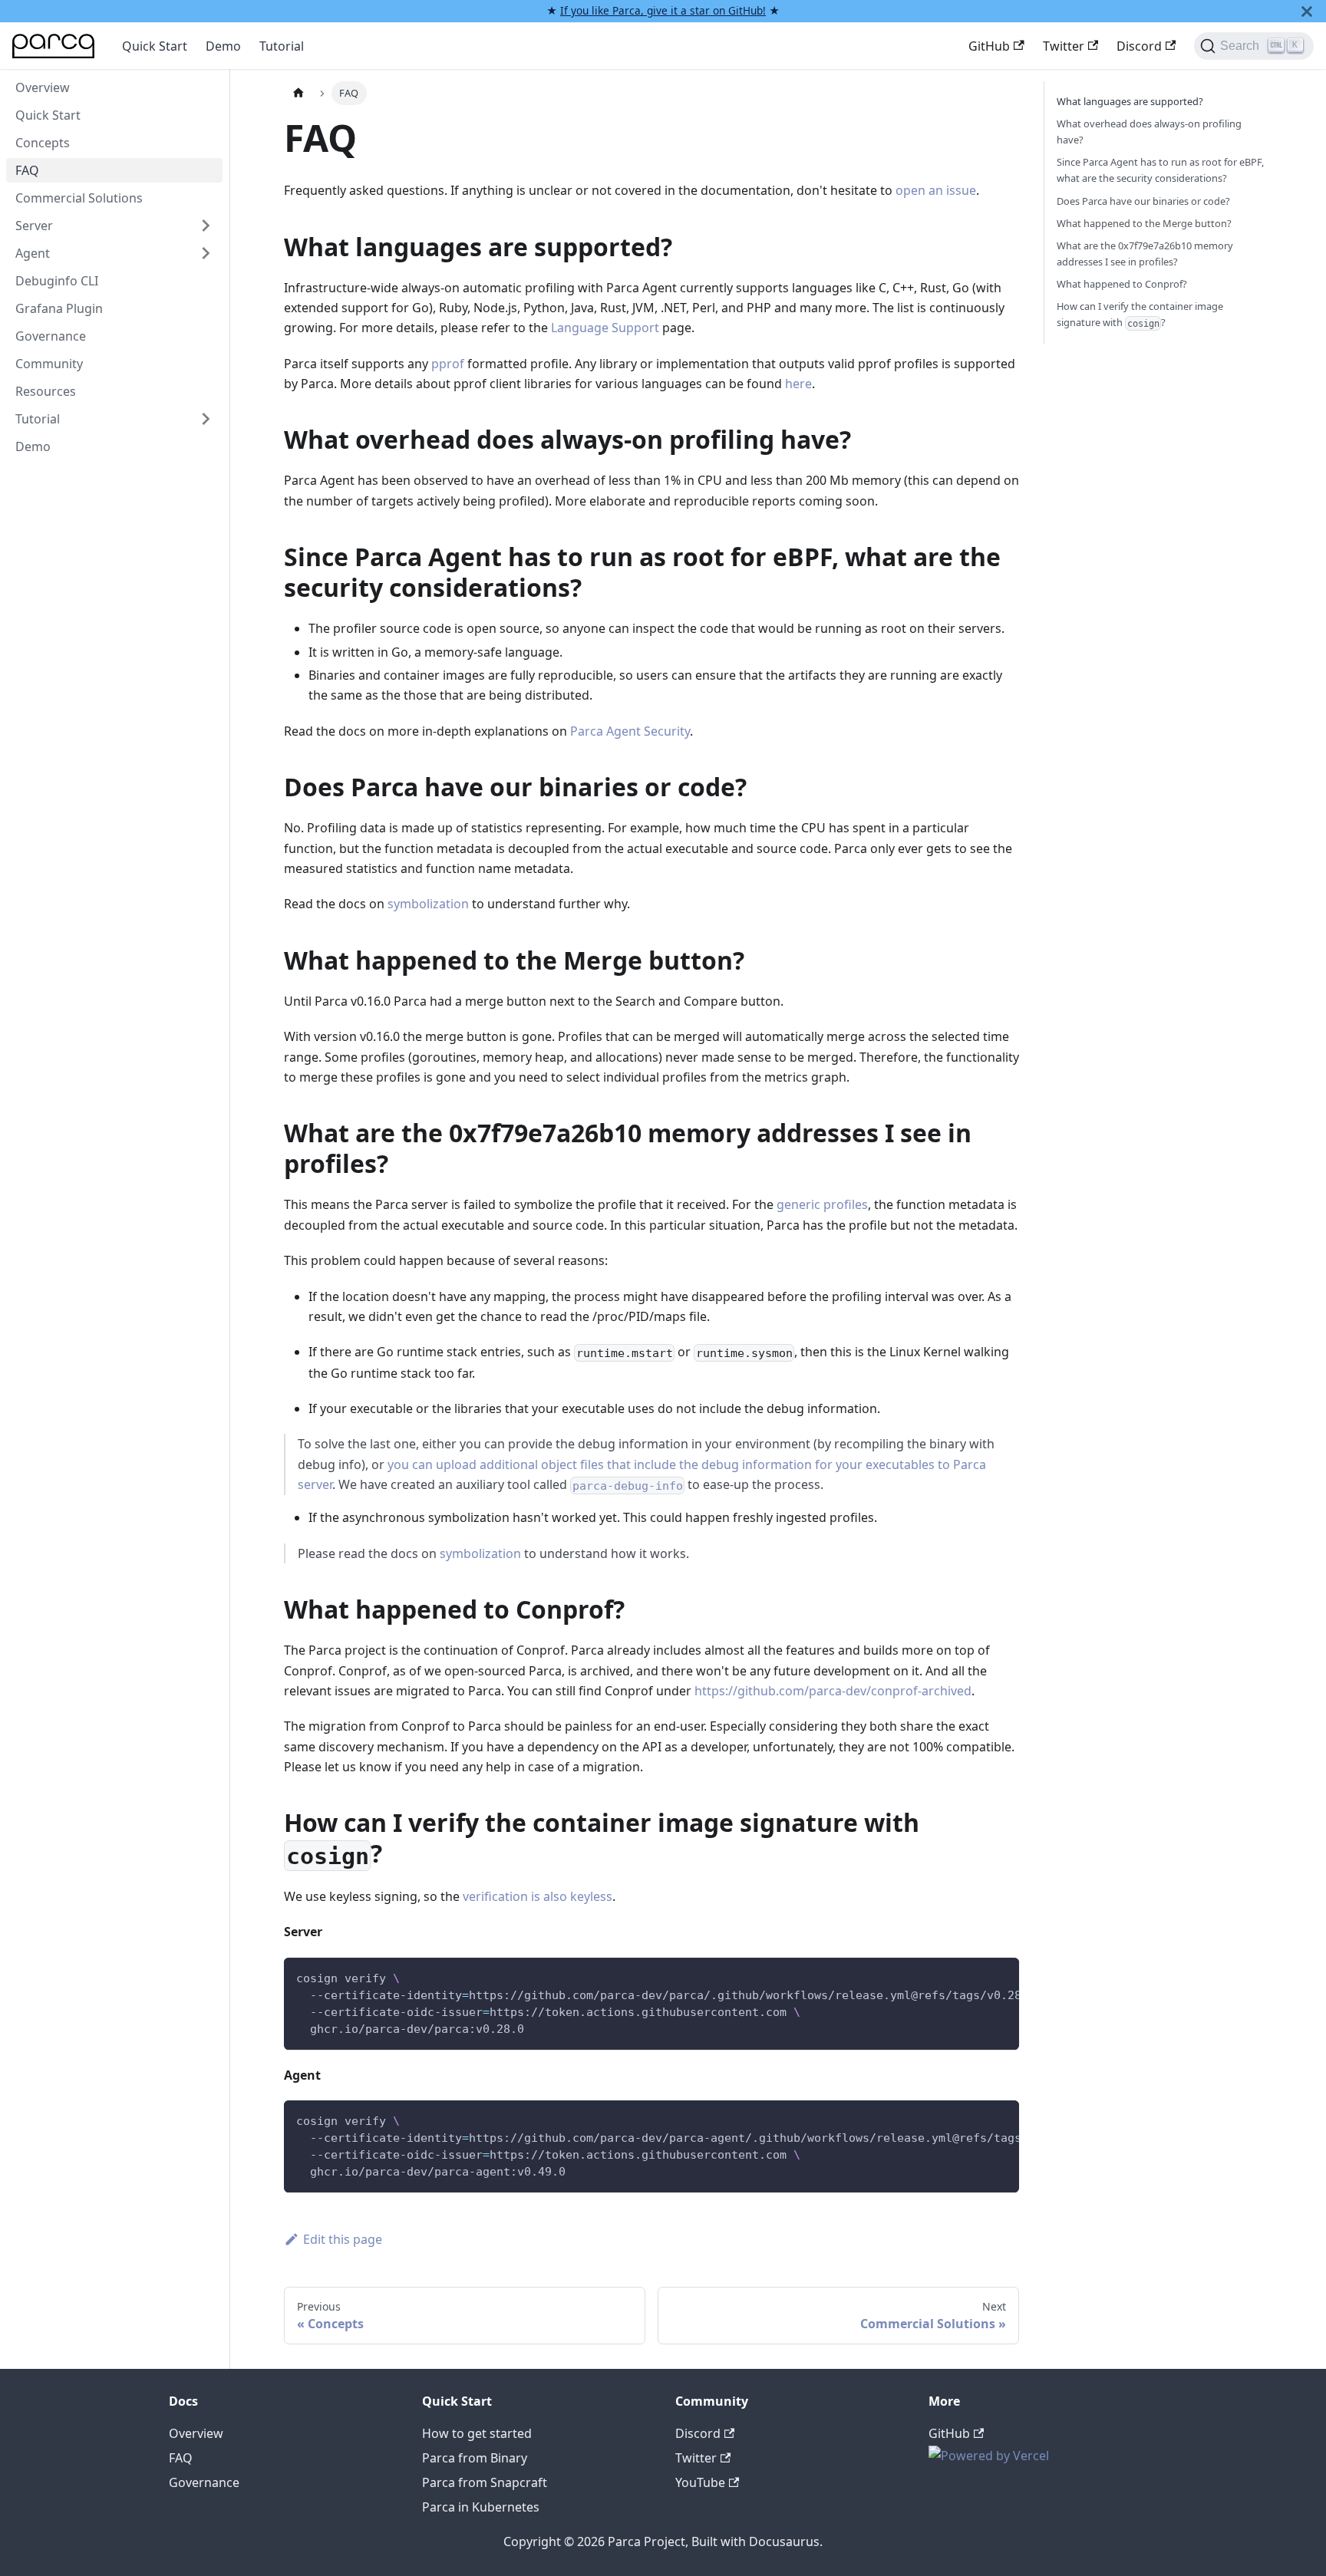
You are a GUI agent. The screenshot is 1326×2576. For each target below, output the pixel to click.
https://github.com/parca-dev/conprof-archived (833, 1691)
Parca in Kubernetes (481, 2507)
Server (34, 226)
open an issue (936, 190)
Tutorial (282, 46)
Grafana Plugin (59, 308)
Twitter (1064, 46)
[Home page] (299, 93)
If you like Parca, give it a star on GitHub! (663, 10)
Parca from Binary (475, 2458)
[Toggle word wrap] (972, 1977)
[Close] (1307, 11)
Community (49, 364)
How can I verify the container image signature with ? (1140, 314)
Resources (46, 391)
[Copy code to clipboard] (1000, 1977)
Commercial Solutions (79, 198)
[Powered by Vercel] (989, 2456)
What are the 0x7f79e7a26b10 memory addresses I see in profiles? (1145, 254)
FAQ (27, 170)
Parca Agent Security (630, 731)
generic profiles (822, 1204)
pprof (448, 364)
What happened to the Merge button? (1144, 223)
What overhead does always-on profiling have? (1149, 132)
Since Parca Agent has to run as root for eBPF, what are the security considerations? (1160, 170)
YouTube (700, 2482)
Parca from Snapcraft (485, 2482)
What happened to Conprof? (1122, 284)
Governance (51, 336)
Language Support (605, 328)
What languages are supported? (1130, 101)
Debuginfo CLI (57, 281)
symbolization (428, 904)
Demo (223, 46)
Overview (43, 87)
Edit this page (343, 2239)
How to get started (477, 2433)
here (798, 384)
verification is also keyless (538, 1896)
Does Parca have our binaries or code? (1143, 201)
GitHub (989, 46)
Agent (33, 253)
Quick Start (155, 46)
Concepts (43, 143)
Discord (1139, 46)
